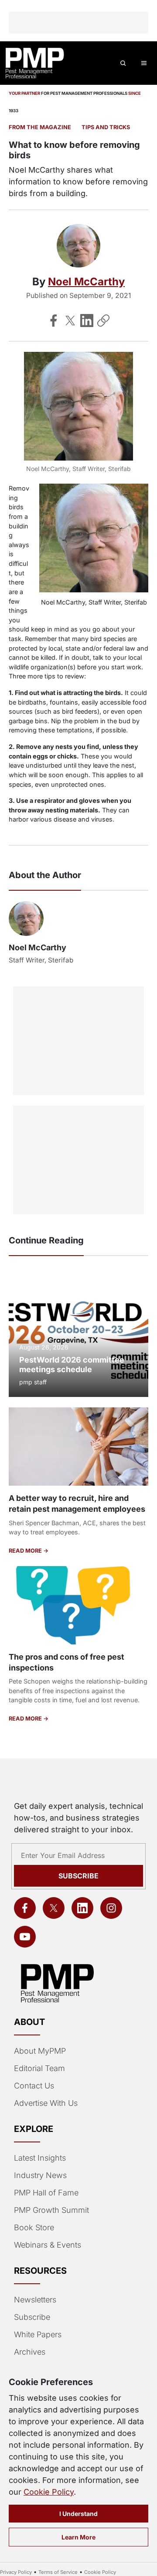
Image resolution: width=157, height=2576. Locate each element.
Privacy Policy (16, 2572)
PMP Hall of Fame (46, 2193)
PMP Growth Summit (51, 2210)
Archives (30, 2352)
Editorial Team (39, 2068)
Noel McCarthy (86, 282)
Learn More (78, 2537)
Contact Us (34, 2086)
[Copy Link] (103, 321)
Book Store (34, 2227)
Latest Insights (40, 2158)
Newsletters (35, 2300)
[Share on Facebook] (54, 321)
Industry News (40, 2175)
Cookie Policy (49, 2492)
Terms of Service (58, 2572)
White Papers (38, 2334)
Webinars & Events (48, 2245)
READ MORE (26, 1551)
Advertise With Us (46, 2103)
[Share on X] (70, 321)
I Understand (78, 2514)
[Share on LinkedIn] (87, 321)
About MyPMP (40, 2051)
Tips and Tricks (106, 127)
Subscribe (78, 1876)
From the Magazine (40, 127)
